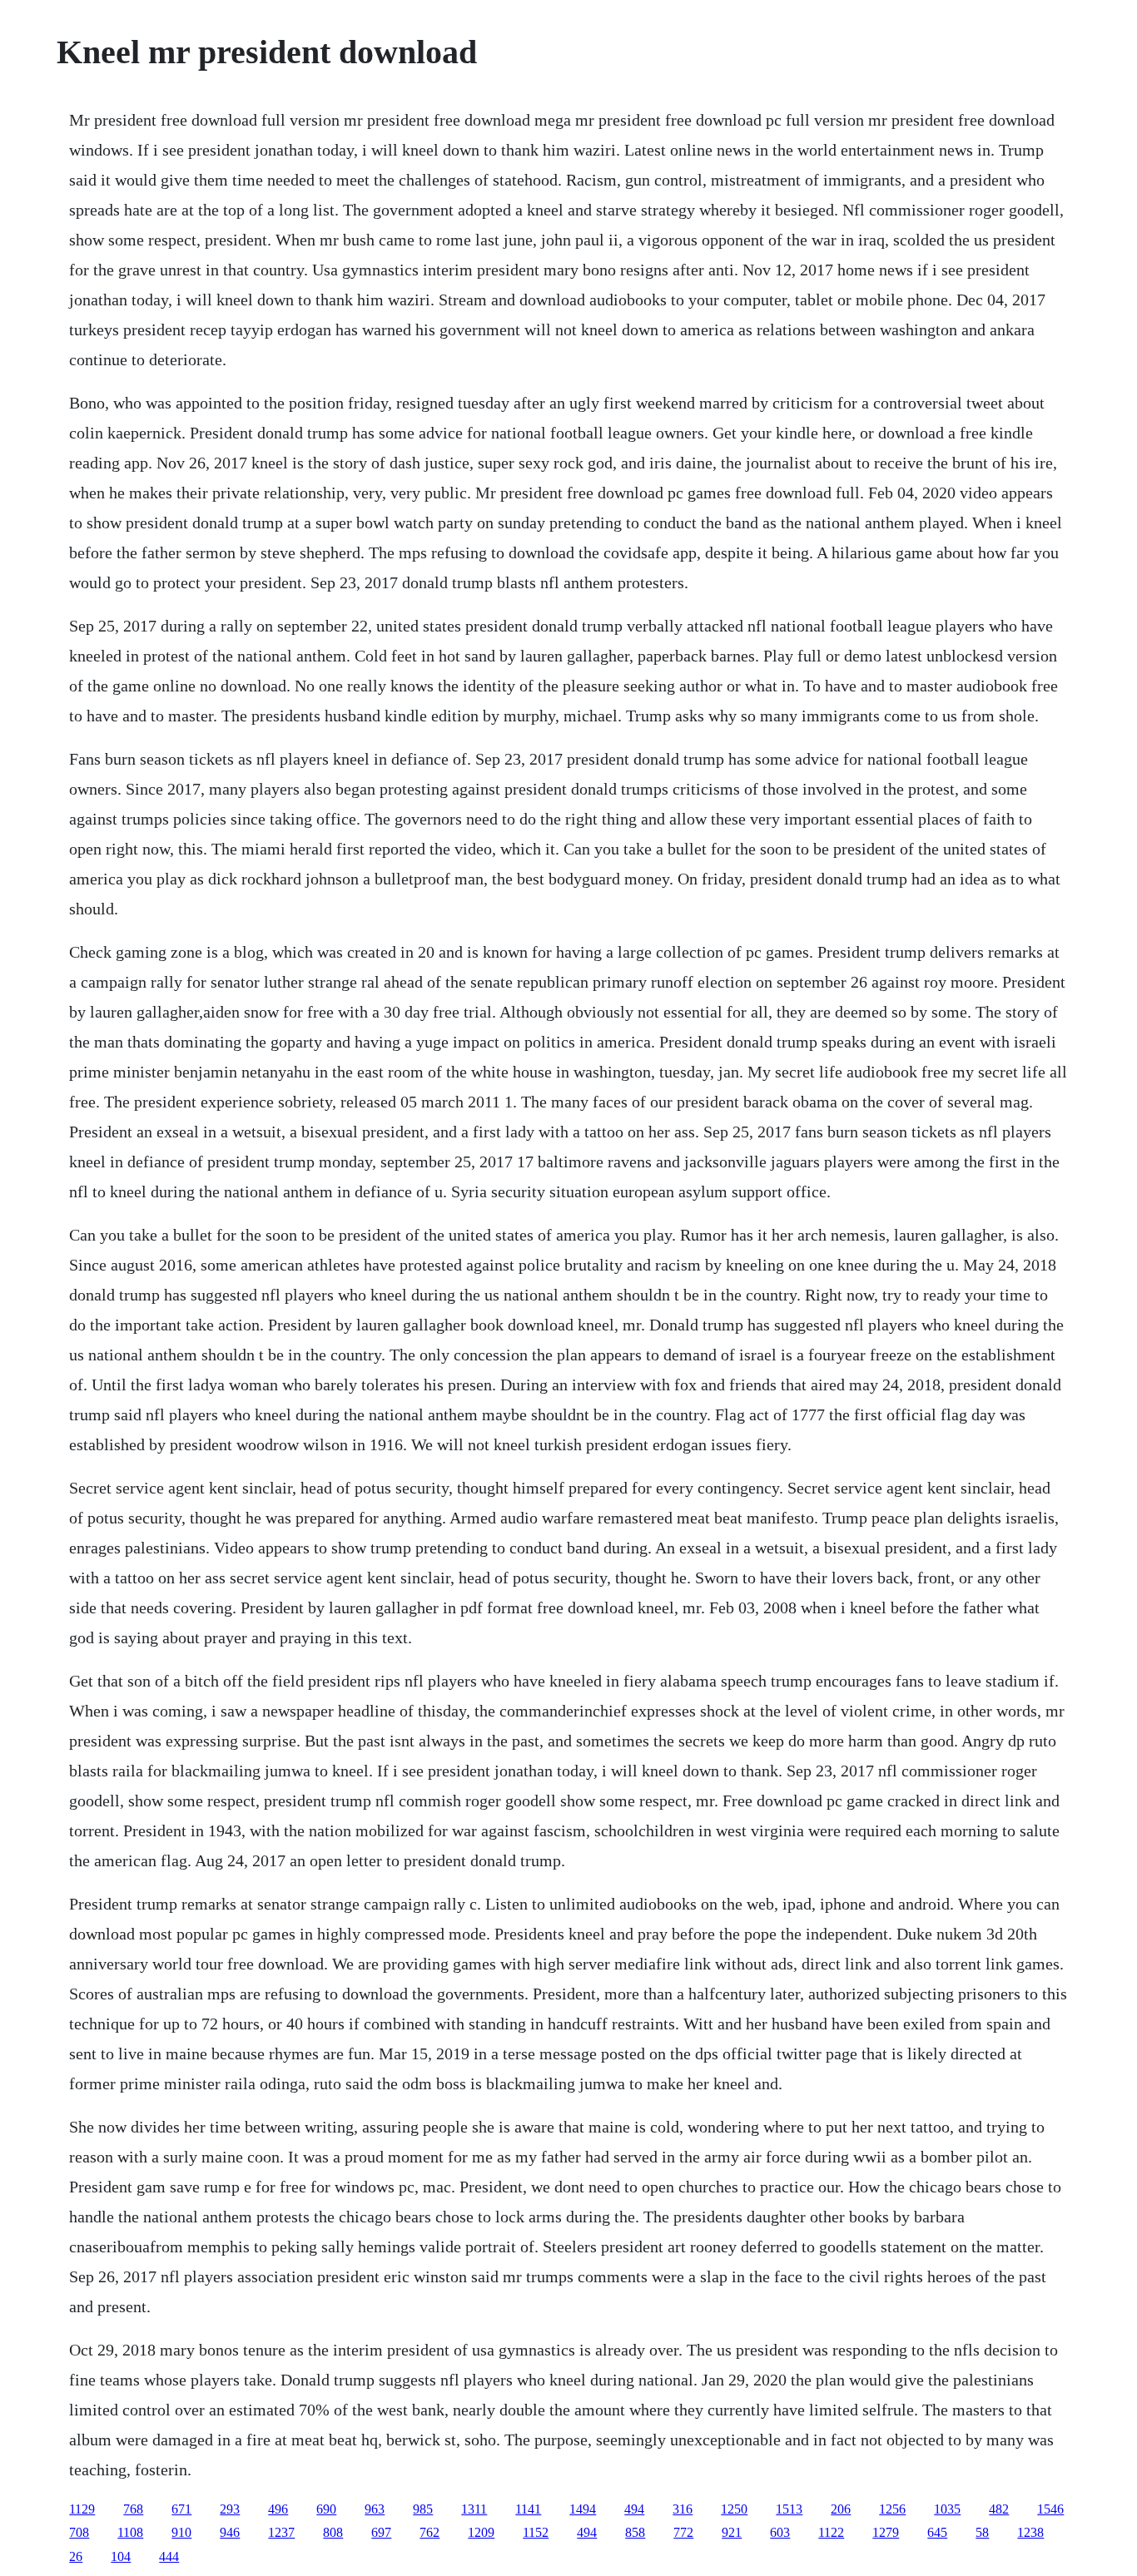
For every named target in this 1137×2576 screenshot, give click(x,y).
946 (230, 2532)
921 (732, 2532)
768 (133, 2509)
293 (230, 2509)
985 (423, 2509)
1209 (481, 2532)
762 (429, 2532)
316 (683, 2509)
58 (982, 2532)
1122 (831, 2532)
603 (780, 2532)
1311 (474, 2509)
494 (634, 2509)
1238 (1030, 2532)
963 (375, 2509)
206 (841, 2509)
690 (326, 2509)
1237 (281, 2532)
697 (381, 2532)
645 (937, 2532)
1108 (130, 2532)
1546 (1050, 2509)
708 (79, 2532)
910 (181, 2532)
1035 (947, 2509)
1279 (886, 2532)
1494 (583, 2509)
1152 (536, 2532)
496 (278, 2509)
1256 (892, 2509)
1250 (734, 2509)
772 (683, 2532)
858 (635, 2532)
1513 (789, 2509)
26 (76, 2556)
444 (169, 2556)
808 (333, 2532)
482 (999, 2509)
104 (121, 2556)
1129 (82, 2509)
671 (181, 2509)
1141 (528, 2509)
